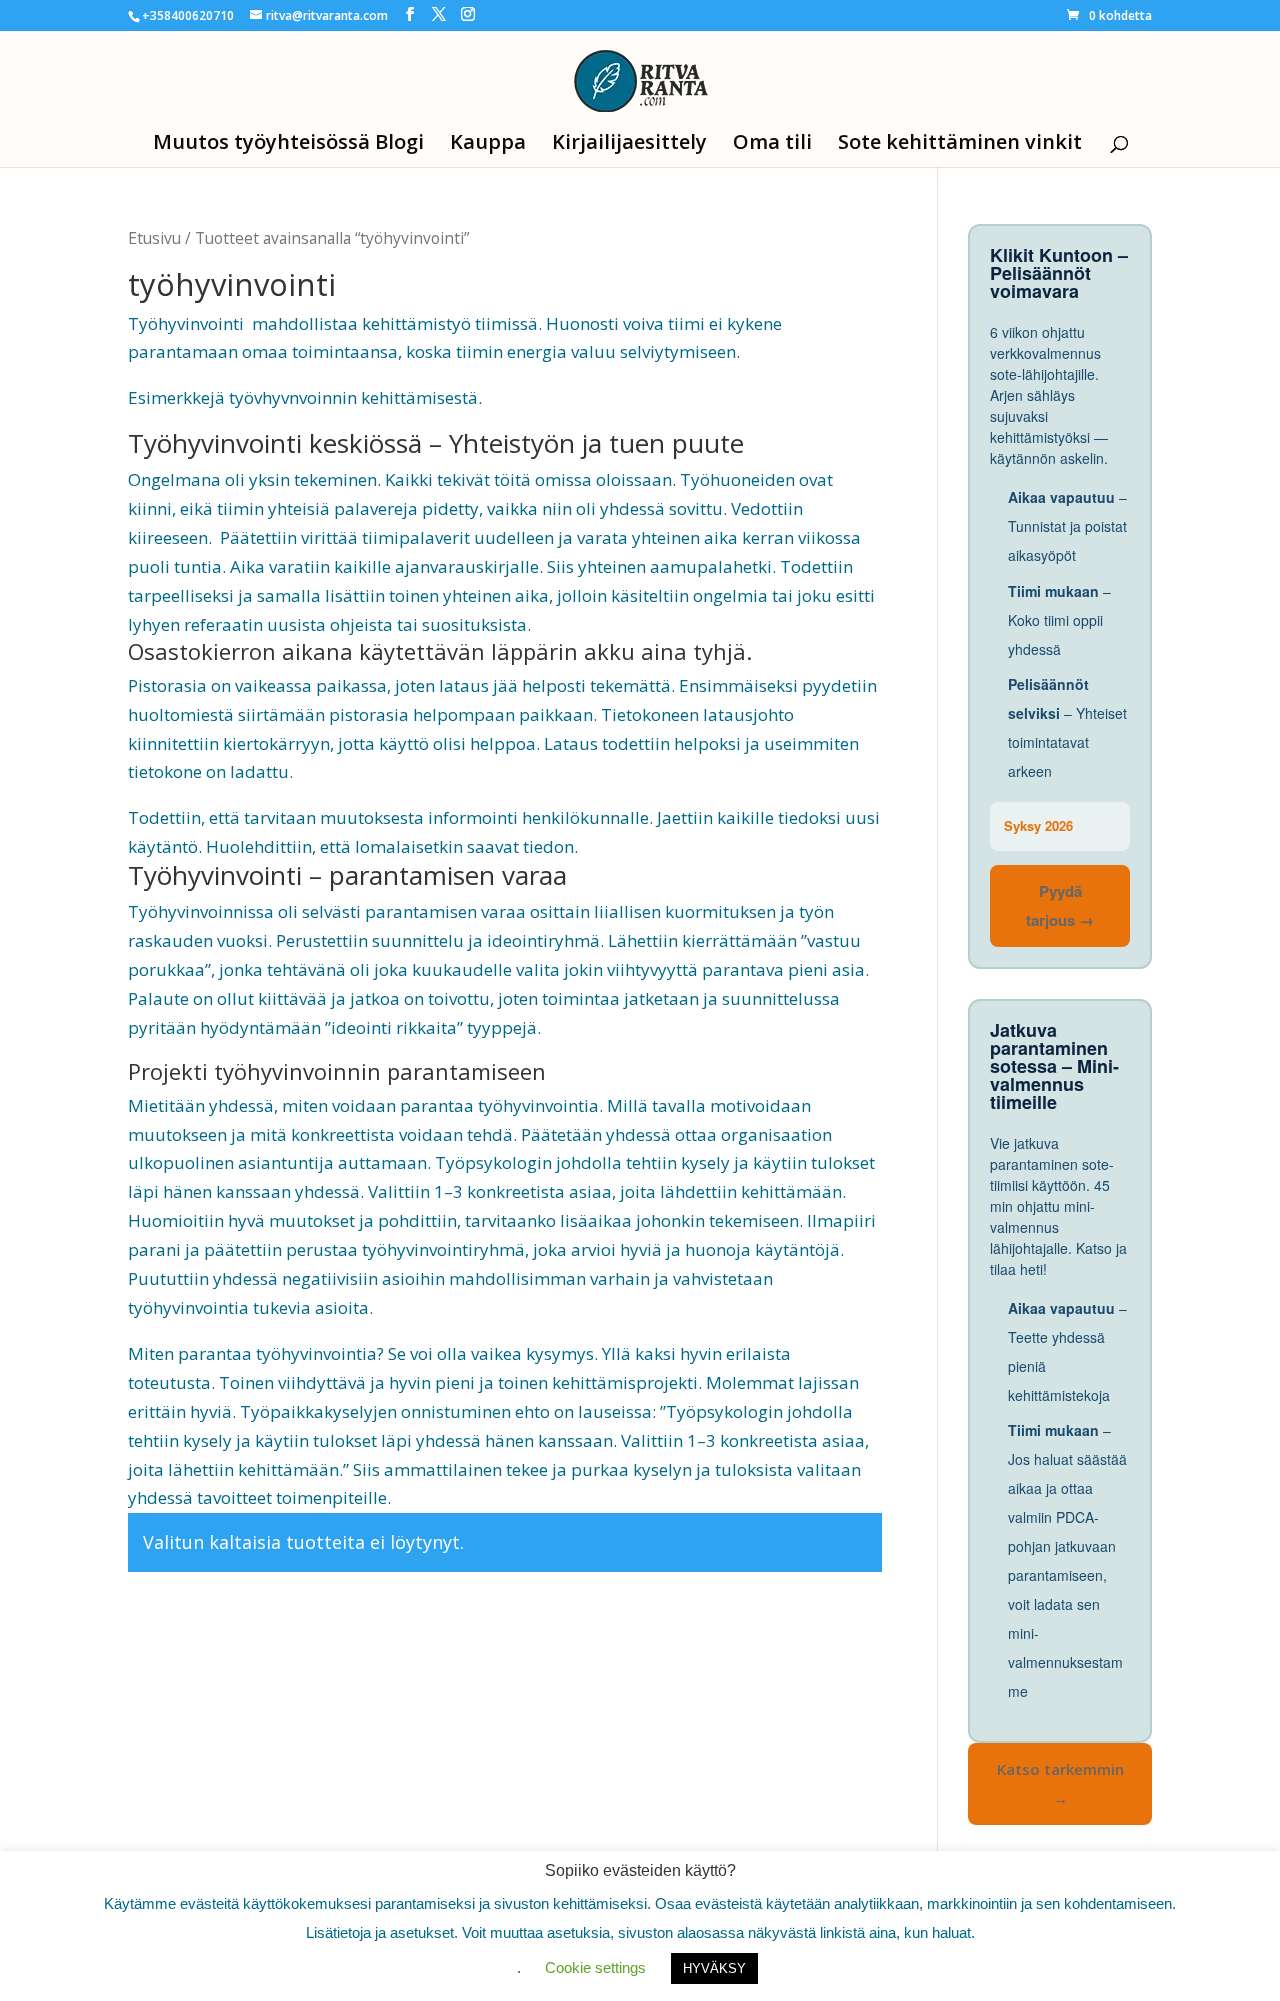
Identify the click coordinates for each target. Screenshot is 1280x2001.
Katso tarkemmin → (1060, 1783)
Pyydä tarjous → (1060, 905)
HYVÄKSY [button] (714, 1968)
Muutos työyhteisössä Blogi (288, 145)
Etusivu (154, 238)
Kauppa (488, 145)
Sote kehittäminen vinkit (960, 145)
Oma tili (772, 145)
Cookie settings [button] (595, 1967)
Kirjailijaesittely (629, 145)
